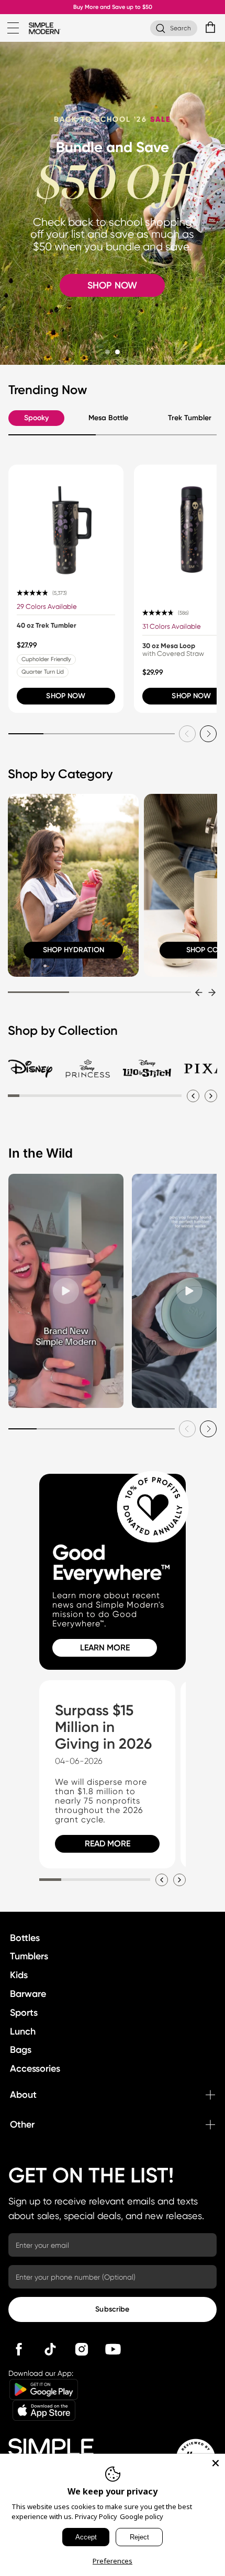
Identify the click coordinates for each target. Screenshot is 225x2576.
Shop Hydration (74, 950)
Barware (28, 1994)
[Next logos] (211, 1096)
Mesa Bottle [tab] (108, 418)
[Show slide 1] (108, 352)
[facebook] (19, 2349)
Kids (19, 1975)
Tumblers (29, 1956)
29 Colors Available (47, 607)
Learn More (105, 1648)
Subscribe (112, 2309)
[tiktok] (50, 2349)
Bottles (25, 1938)
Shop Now (66, 696)
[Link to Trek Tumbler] (66, 522)
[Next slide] (208, 734)
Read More (108, 1844)
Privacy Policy (96, 2516)
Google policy (142, 2516)
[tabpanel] (113, 603)
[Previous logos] (193, 1096)
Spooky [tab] (36, 418)
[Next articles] (179, 1880)
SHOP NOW (112, 285)
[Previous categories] (199, 992)
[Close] (216, 2463)
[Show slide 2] (117, 352)
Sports (24, 2013)
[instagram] (82, 2349)
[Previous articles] (162, 1880)
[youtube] (113, 2349)
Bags (21, 2050)
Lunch (23, 2031)
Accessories (35, 2069)
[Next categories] (212, 992)
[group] (66, 589)
